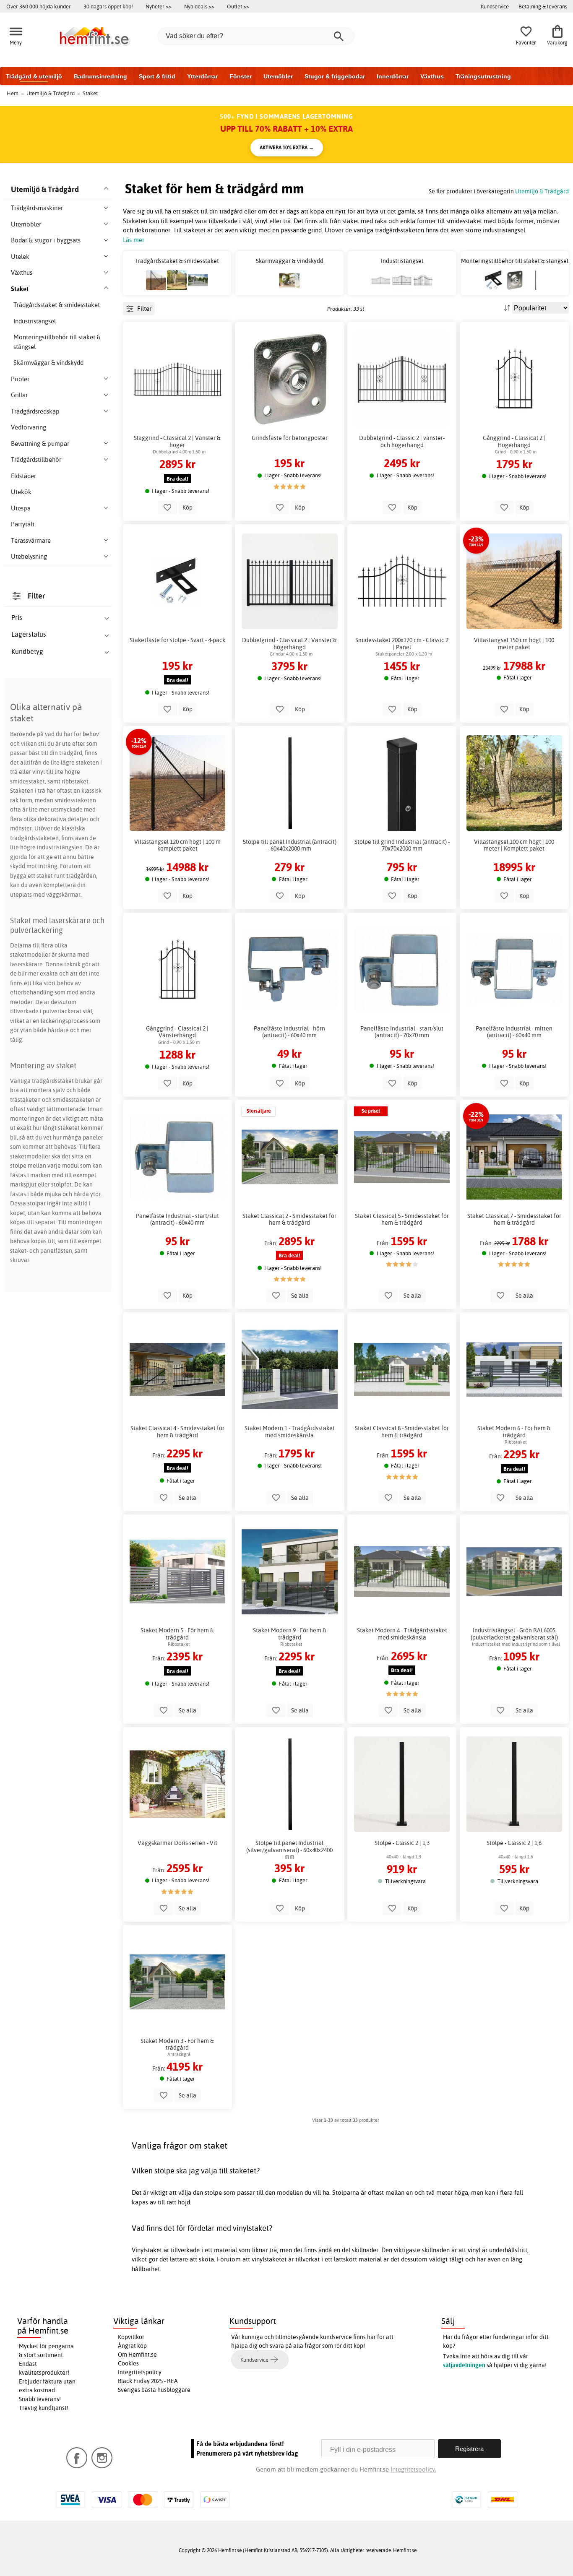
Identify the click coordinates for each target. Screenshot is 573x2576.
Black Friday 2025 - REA (148, 2381)
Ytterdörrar (202, 76)
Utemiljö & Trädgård (542, 191)
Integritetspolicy (140, 2372)
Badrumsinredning (100, 76)
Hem (13, 93)
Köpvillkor (131, 2337)
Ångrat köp (132, 2346)
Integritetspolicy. (413, 2469)
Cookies (128, 2363)
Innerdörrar (393, 76)
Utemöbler (278, 76)
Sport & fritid (157, 76)
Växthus (432, 76)
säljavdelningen (464, 2365)
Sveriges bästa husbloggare (154, 2390)
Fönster (241, 76)
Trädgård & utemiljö (34, 76)
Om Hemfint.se (137, 2355)
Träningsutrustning (483, 76)
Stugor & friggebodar (335, 76)
